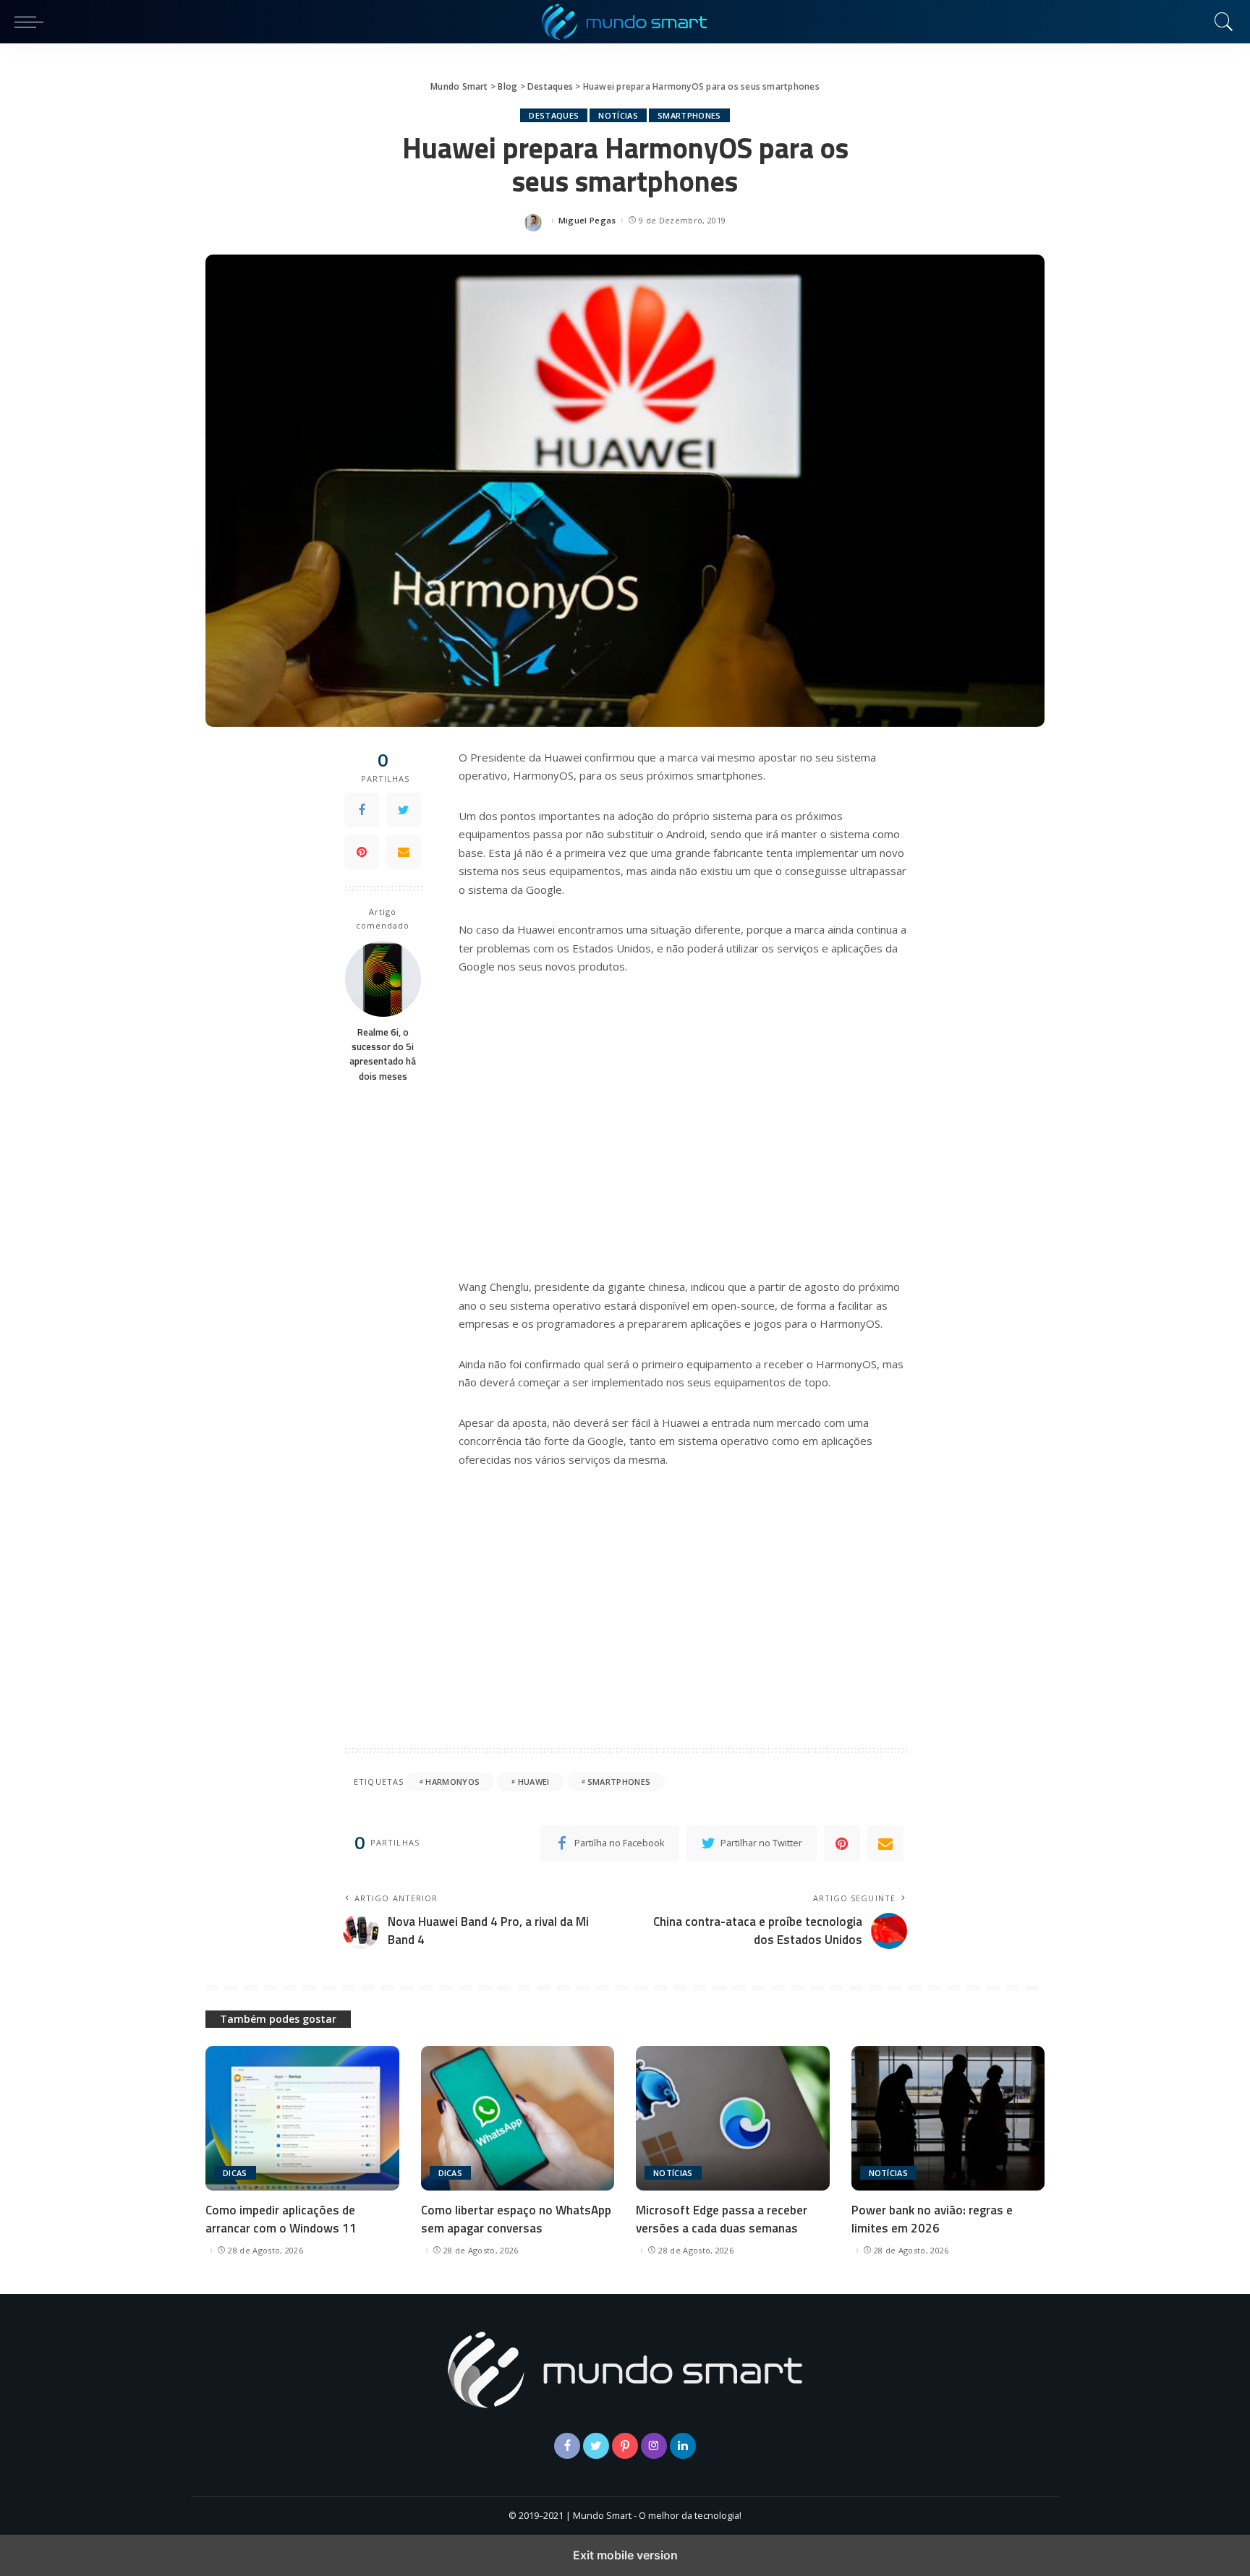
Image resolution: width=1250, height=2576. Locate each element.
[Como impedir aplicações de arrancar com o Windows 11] (302, 2119)
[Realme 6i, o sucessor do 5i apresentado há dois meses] (383, 979)
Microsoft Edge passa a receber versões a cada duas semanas (722, 2219)
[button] (33, 22)
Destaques (554, 115)
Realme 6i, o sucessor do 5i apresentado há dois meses (383, 1053)
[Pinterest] (362, 852)
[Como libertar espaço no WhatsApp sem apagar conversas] (518, 2119)
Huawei (534, 1782)
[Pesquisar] (1220, 22)
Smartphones (689, 115)
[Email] (404, 852)
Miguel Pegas (587, 220)
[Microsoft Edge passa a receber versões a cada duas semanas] (733, 2119)
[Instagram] (654, 2446)
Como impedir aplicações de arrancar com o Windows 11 (281, 2219)
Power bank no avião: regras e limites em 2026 (932, 2219)
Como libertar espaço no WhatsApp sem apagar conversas (516, 2219)
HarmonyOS (452, 1782)
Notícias (618, 115)
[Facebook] (362, 810)
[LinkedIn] (683, 2446)
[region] (683, 1125)
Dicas (235, 2173)
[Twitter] (404, 810)
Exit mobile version (625, 2555)
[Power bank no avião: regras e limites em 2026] (948, 2119)
